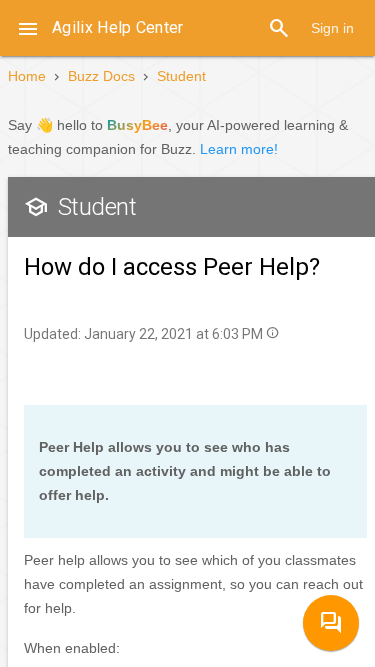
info (272, 332)
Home (27, 76)
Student (181, 76)
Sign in (332, 28)
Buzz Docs (101, 76)
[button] (28, 28)
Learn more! (239, 149)
